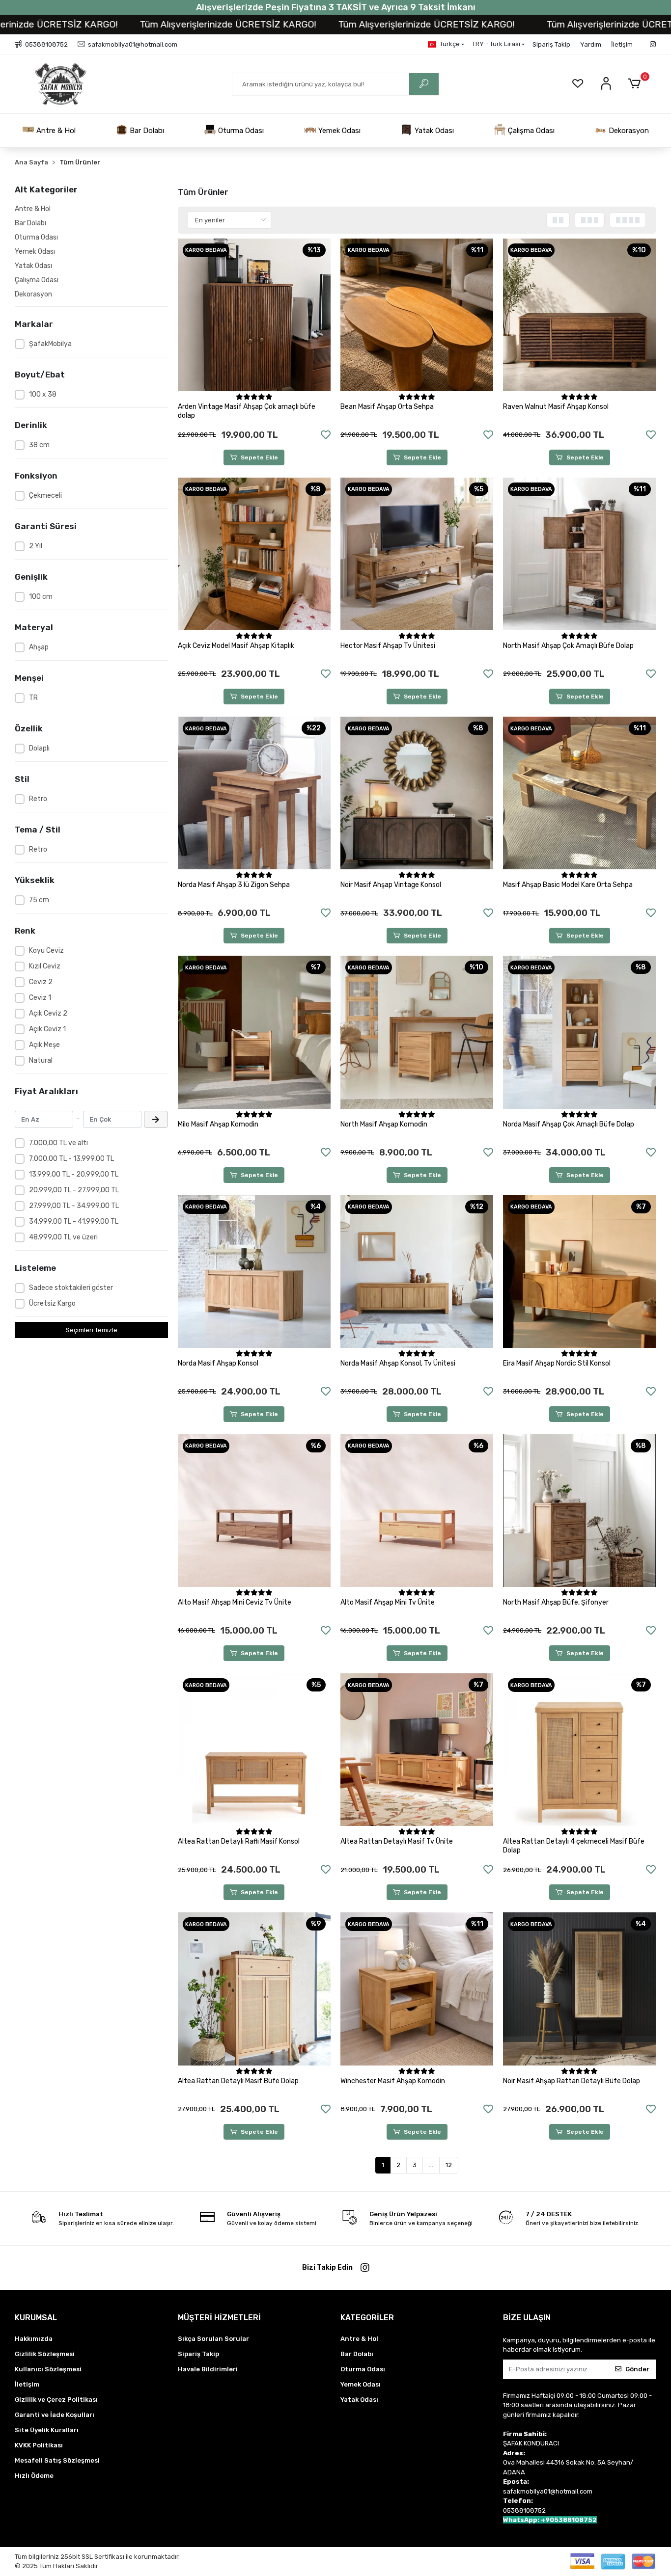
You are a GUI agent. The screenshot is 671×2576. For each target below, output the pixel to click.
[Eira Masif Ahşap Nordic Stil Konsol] (579, 1272)
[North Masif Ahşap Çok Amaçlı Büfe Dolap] (579, 554)
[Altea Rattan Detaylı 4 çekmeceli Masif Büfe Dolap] (579, 1750)
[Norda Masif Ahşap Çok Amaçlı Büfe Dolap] (579, 1032)
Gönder (637, 2369)
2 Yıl (36, 546)
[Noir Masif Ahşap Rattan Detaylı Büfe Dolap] (579, 1989)
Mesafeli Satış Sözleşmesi (57, 2460)
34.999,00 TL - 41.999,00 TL (74, 1221)
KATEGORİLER (367, 2318)
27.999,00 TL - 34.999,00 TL (74, 1206)
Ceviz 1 (40, 998)
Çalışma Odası (530, 131)
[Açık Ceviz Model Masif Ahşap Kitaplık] (254, 554)
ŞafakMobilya (50, 344)
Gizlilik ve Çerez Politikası (56, 2400)
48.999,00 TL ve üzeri (63, 1237)
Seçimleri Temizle (92, 1330)
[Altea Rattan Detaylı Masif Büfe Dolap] (254, 1989)
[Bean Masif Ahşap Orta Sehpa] (417, 315)
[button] (636, 84)
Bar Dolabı (146, 131)
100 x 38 (43, 394)
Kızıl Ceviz (45, 966)
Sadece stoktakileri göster (71, 1288)
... (431, 2165)
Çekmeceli (45, 496)
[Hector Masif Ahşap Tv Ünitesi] (417, 554)
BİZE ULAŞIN (527, 2318)
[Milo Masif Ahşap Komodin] (254, 1032)
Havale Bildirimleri (208, 2369)
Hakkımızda (34, 2339)
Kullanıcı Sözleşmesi (48, 2369)
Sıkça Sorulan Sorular (213, 2339)
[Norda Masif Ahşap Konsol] (254, 1272)
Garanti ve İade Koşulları (55, 2415)
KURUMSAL (36, 2318)
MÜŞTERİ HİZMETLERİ (219, 2318)
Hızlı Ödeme (34, 2476)
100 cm (41, 597)
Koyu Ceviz (46, 951)
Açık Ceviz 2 (48, 1013)
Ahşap (39, 647)
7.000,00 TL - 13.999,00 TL (71, 1159)
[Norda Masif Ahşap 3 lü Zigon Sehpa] (254, 793)
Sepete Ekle (259, 457)
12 (449, 2165)
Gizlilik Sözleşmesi (45, 2354)
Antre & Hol (55, 131)
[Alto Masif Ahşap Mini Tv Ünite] (417, 1511)
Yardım (591, 44)
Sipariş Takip (551, 44)
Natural (41, 1060)
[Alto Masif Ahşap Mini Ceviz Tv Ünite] (254, 1511)
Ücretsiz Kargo (52, 1303)
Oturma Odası (240, 131)
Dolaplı (39, 748)
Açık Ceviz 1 (47, 1029)
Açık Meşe (44, 1045)
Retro (38, 799)
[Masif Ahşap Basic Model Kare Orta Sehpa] (579, 793)
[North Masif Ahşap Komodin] (417, 1032)
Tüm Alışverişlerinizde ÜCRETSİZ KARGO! (135, 24)
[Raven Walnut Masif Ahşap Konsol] (579, 315)
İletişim (622, 44)
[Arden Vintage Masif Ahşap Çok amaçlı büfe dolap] (254, 315)
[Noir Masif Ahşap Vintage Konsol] (417, 793)
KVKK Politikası (39, 2445)
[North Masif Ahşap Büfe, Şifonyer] (579, 1511)
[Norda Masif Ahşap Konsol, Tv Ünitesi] (417, 1272)
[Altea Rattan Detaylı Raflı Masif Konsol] (254, 1750)
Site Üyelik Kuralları (47, 2430)
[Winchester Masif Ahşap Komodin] (417, 1989)
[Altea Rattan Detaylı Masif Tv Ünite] (417, 1750)
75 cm (39, 900)
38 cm (39, 445)
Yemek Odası (338, 131)
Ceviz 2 (41, 982)
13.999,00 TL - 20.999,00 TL (74, 1174)
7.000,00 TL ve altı (58, 1143)
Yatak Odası (433, 131)
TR (33, 698)
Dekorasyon (628, 131)
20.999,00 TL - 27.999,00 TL (74, 1190)
